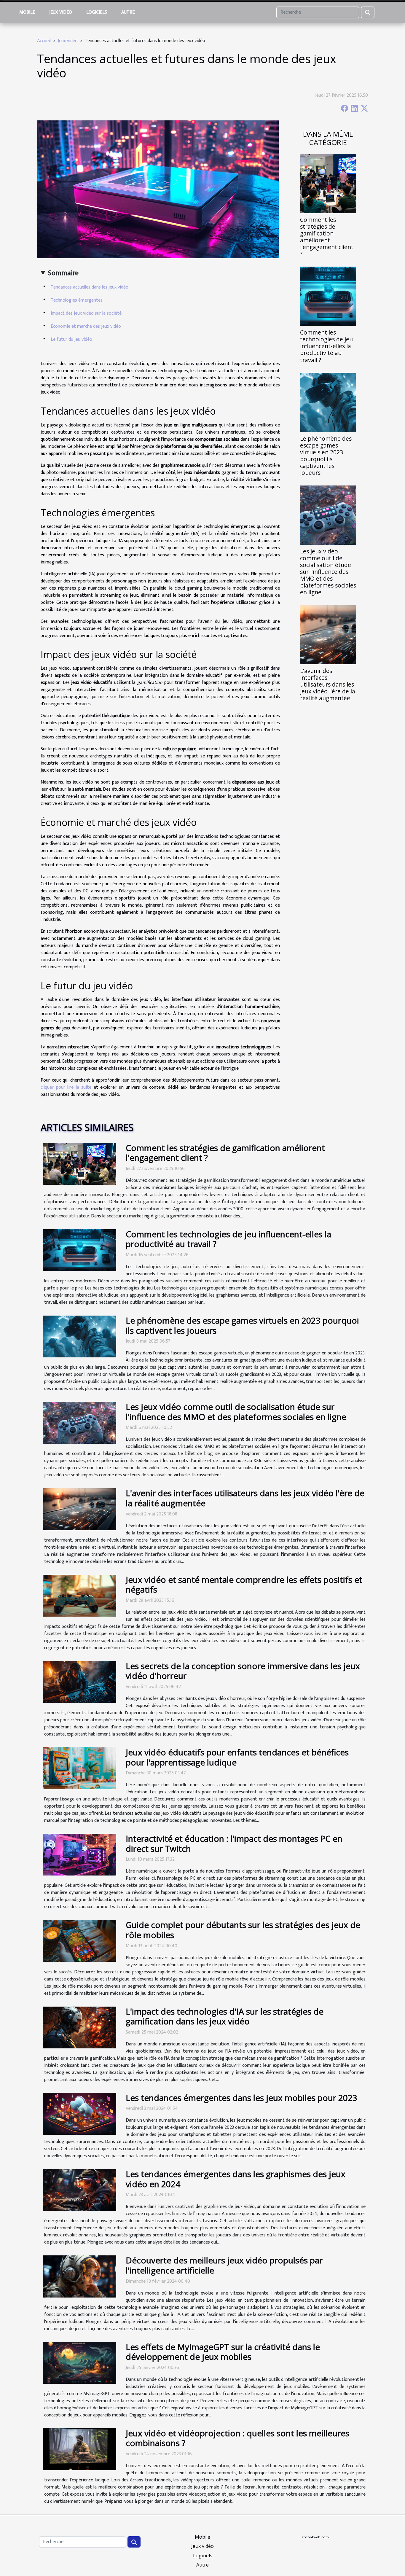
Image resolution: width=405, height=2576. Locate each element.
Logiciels (97, 12)
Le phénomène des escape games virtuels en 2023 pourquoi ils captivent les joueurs (326, 456)
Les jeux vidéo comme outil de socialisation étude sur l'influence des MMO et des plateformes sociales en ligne (328, 572)
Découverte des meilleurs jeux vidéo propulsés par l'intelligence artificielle (224, 2265)
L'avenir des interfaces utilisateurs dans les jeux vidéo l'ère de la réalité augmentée (328, 684)
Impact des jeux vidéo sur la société (86, 313)
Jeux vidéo (61, 12)
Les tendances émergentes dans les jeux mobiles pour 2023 (241, 2098)
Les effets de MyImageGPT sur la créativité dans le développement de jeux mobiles (223, 2352)
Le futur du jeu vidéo (71, 339)
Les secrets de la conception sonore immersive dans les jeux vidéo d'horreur (243, 1671)
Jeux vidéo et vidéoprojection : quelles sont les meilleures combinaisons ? (237, 2438)
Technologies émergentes (77, 300)
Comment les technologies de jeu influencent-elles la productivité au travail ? (326, 346)
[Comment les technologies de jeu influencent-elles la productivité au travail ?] (328, 296)
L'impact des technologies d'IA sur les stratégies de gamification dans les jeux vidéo (225, 2016)
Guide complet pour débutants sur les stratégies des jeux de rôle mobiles (243, 1930)
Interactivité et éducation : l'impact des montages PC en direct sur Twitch (234, 1843)
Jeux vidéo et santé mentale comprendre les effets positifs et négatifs (244, 1585)
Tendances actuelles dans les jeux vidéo (90, 287)
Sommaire (63, 273)
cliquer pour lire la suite (66, 1087)
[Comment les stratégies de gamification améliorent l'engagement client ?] (328, 183)
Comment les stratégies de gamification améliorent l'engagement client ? (327, 237)
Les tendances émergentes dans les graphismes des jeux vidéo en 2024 (236, 2179)
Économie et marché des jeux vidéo (86, 326)
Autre (128, 12)
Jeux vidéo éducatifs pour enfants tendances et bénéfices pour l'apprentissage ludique (237, 1757)
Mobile (27, 12)
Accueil (44, 41)
